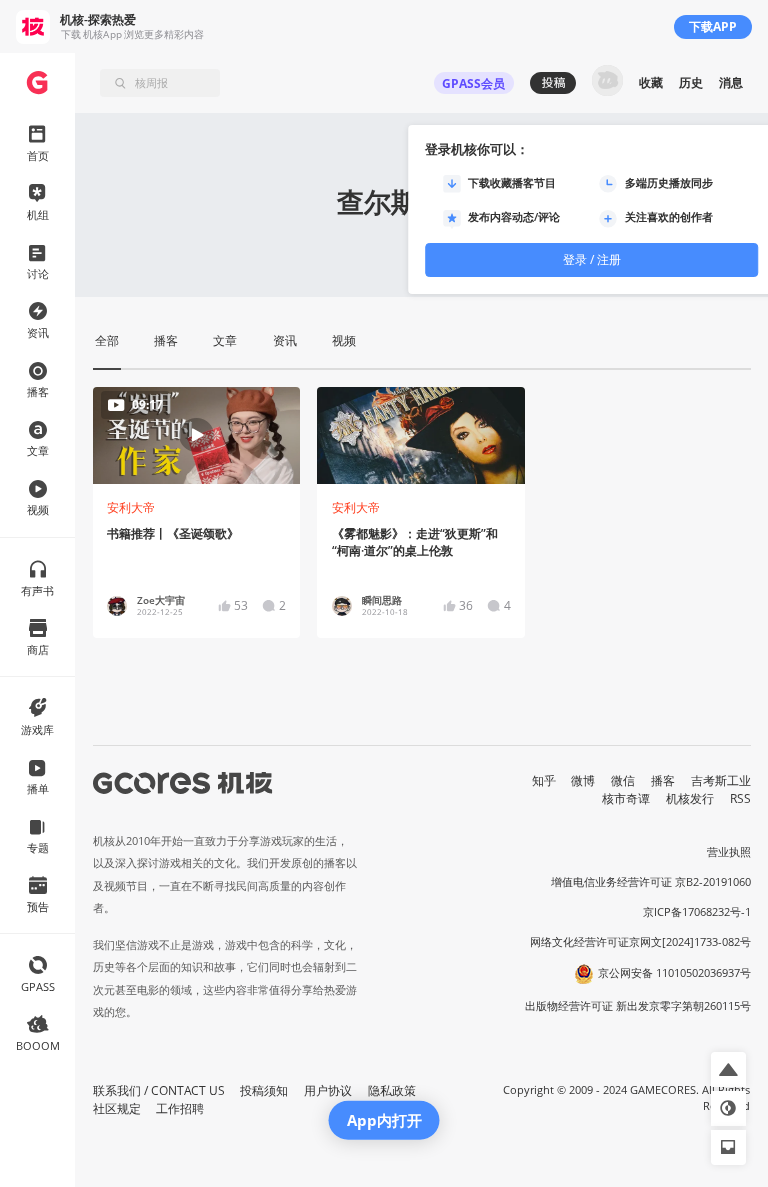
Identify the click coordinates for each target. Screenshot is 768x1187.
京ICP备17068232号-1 (697, 912)
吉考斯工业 (721, 780)
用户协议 (328, 1090)
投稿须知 (264, 1090)
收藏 (651, 82)
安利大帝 (131, 507)
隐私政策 (392, 1090)
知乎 (544, 780)
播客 (663, 780)
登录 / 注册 (592, 259)
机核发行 (690, 798)
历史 (691, 82)
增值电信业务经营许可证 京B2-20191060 (651, 882)
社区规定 (117, 1108)
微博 (583, 780)
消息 (731, 82)
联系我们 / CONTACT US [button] (159, 1090)
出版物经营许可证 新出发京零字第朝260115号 (638, 1006)
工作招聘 (180, 1108)
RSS (740, 798)
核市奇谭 (626, 798)
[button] (728, 1069)
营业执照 (729, 852)
